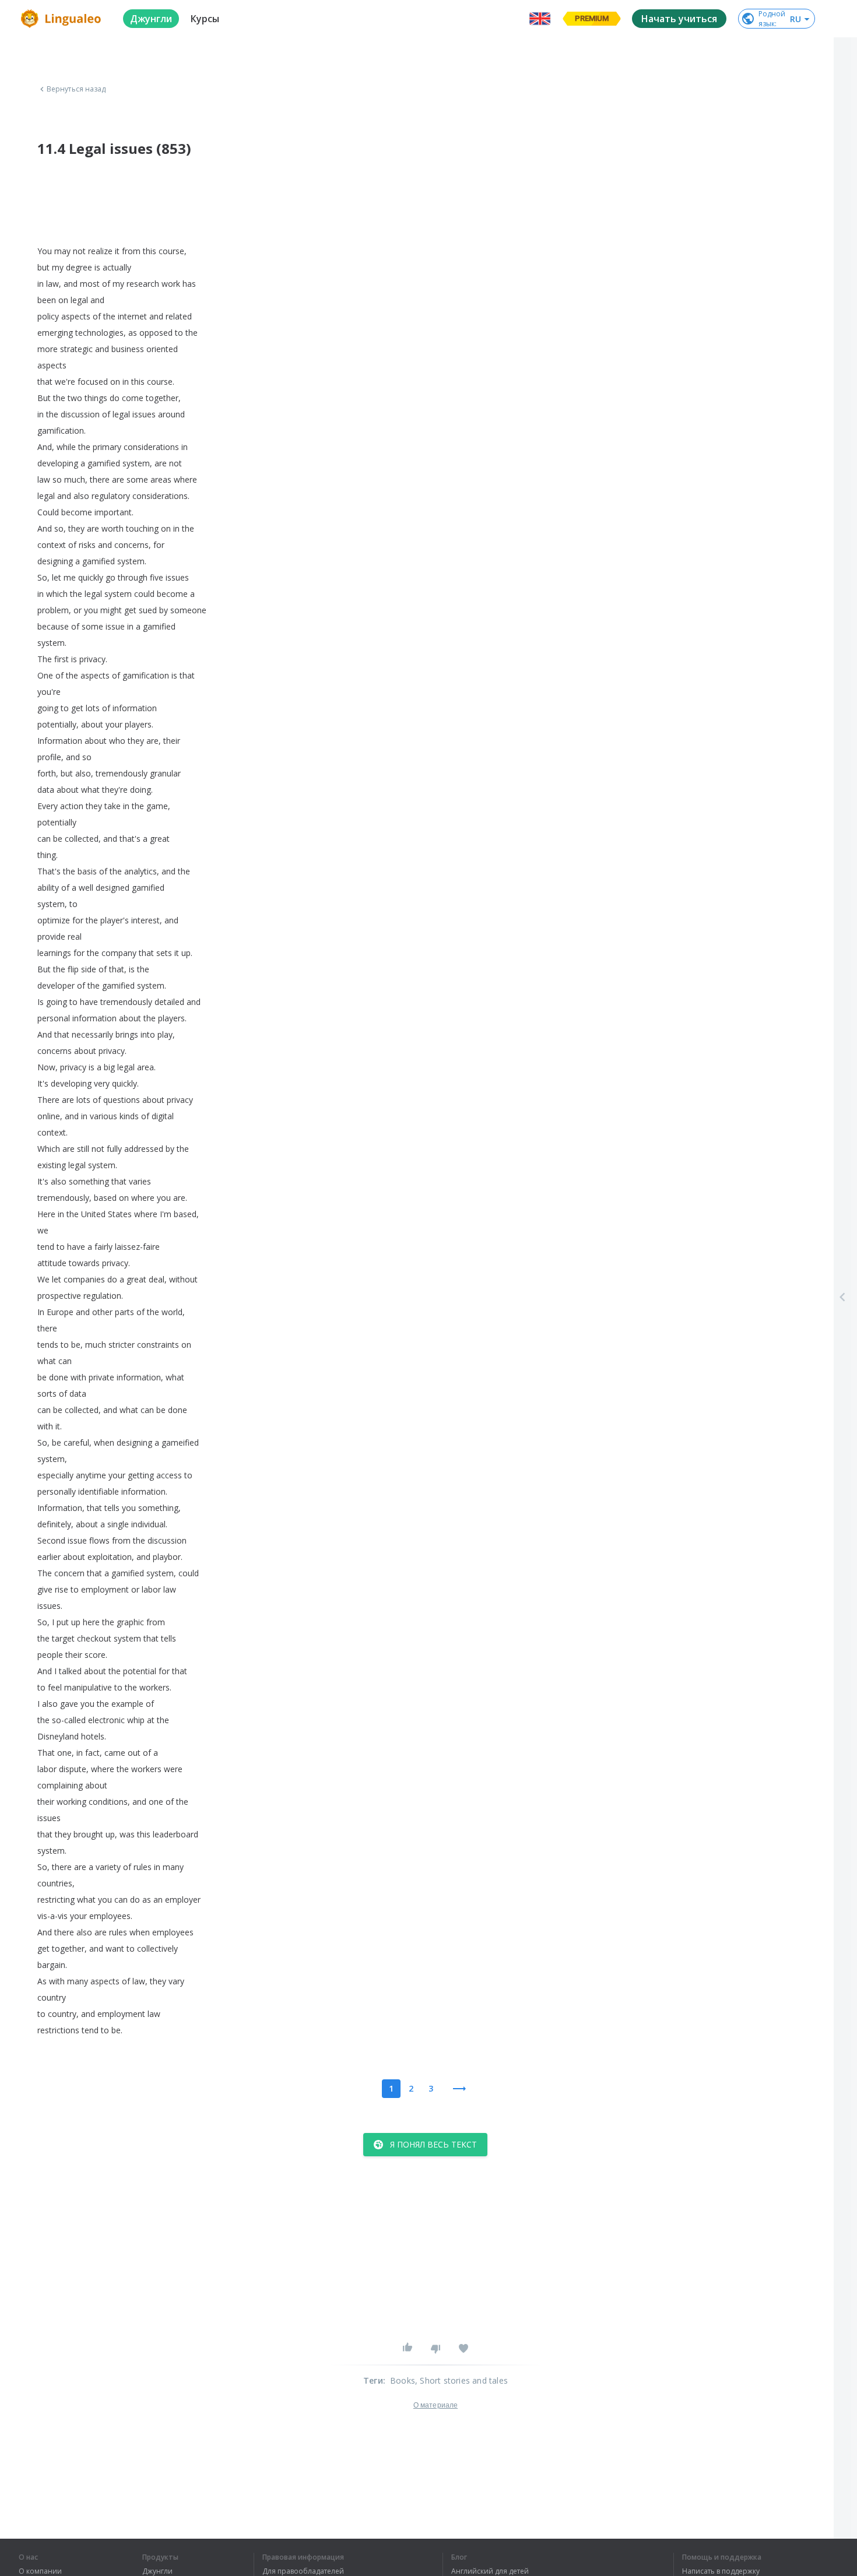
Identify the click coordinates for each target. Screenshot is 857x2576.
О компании (40, 2571)
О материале (435, 2405)
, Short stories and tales (461, 2380)
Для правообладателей (303, 2571)
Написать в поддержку (721, 2571)
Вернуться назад (76, 89)
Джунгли (157, 2571)
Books (403, 2380)
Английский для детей (490, 2571)
